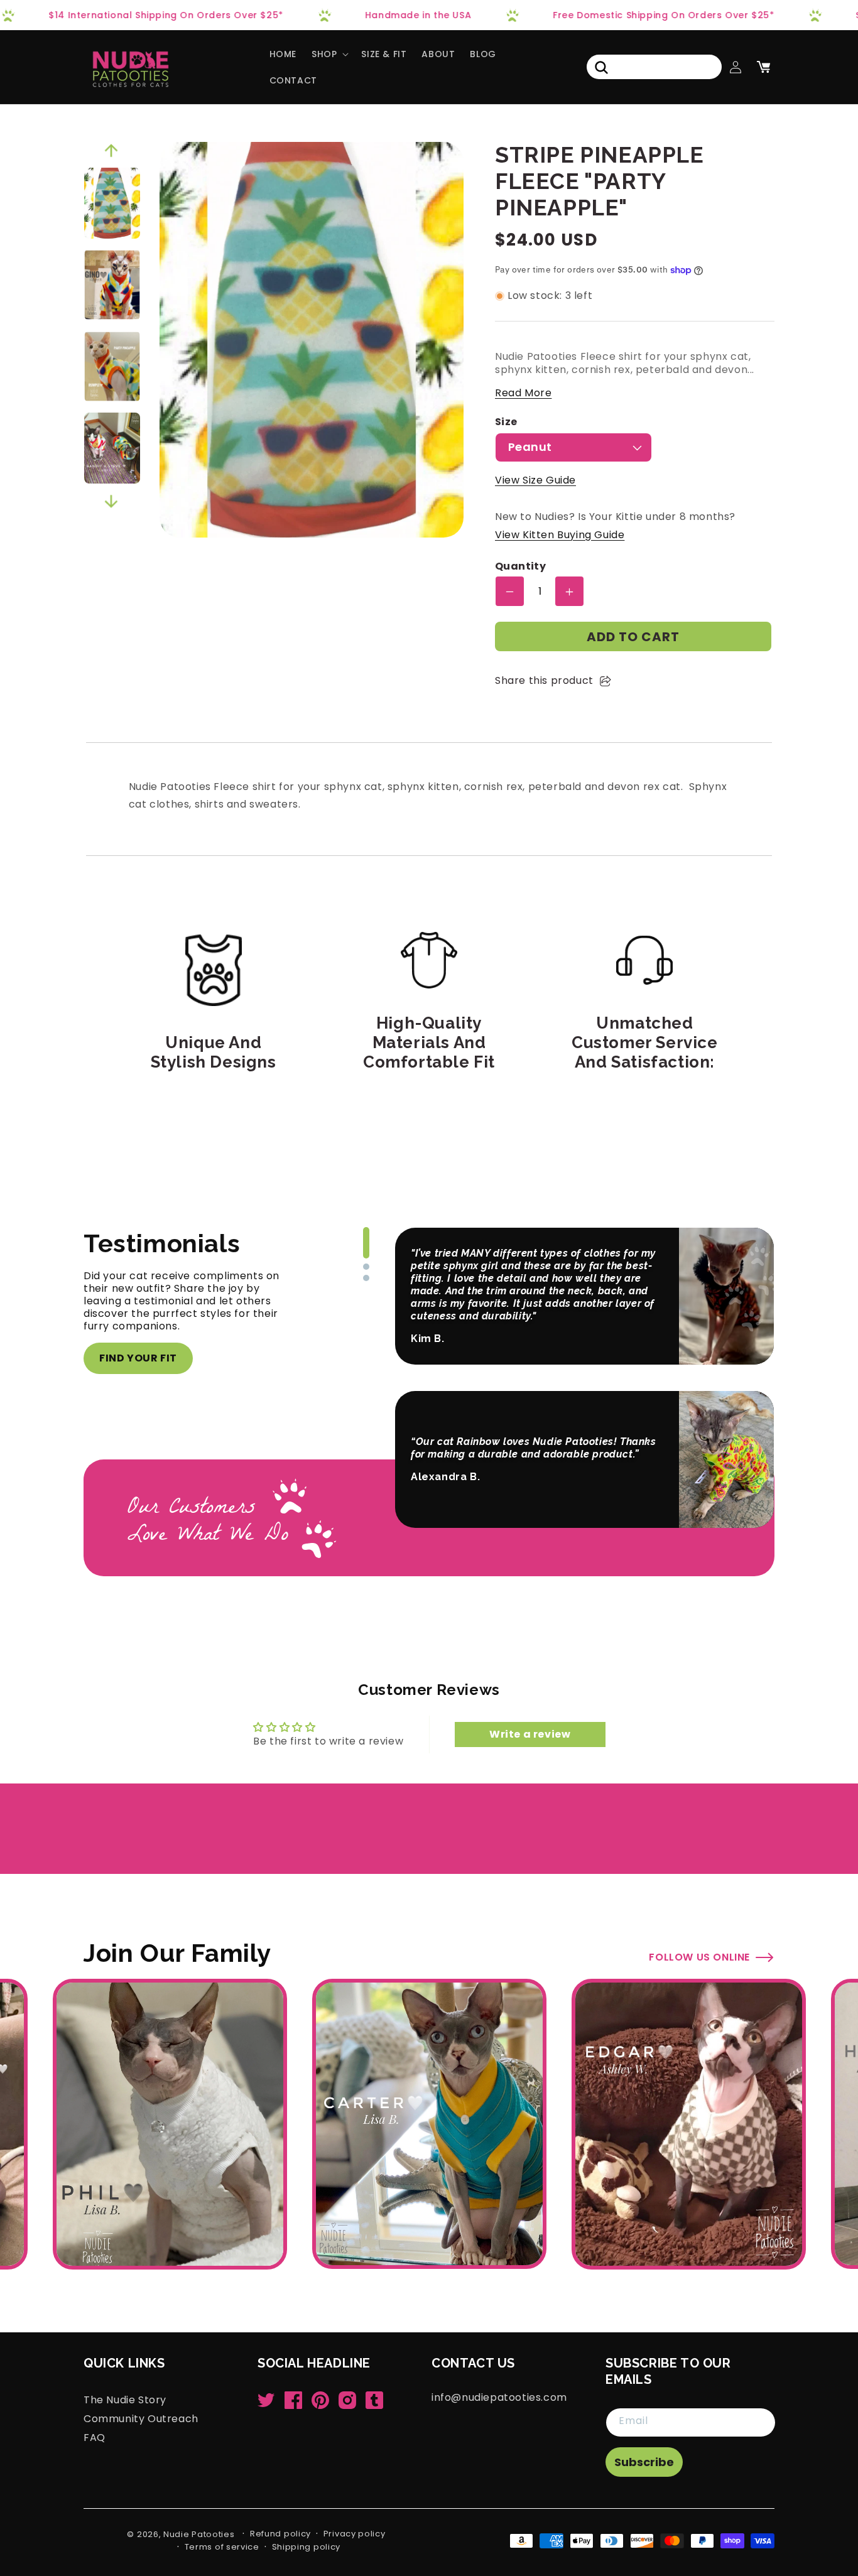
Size (506, 422)
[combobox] (654, 67)
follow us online (699, 1957)
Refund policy (280, 2534)
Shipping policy (307, 2547)
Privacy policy (355, 2534)
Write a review (530, 1734)
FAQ (95, 2437)
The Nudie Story (125, 2400)
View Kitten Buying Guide (560, 535)
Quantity (520, 567)
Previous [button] (111, 151)
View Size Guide (535, 481)
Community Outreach (141, 2418)
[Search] (601, 67)
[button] (329, 54)
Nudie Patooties (199, 2534)
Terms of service (222, 2547)
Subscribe (644, 2462)
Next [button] (111, 502)
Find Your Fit (138, 1358)
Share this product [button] (544, 680)
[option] (112, 203)
